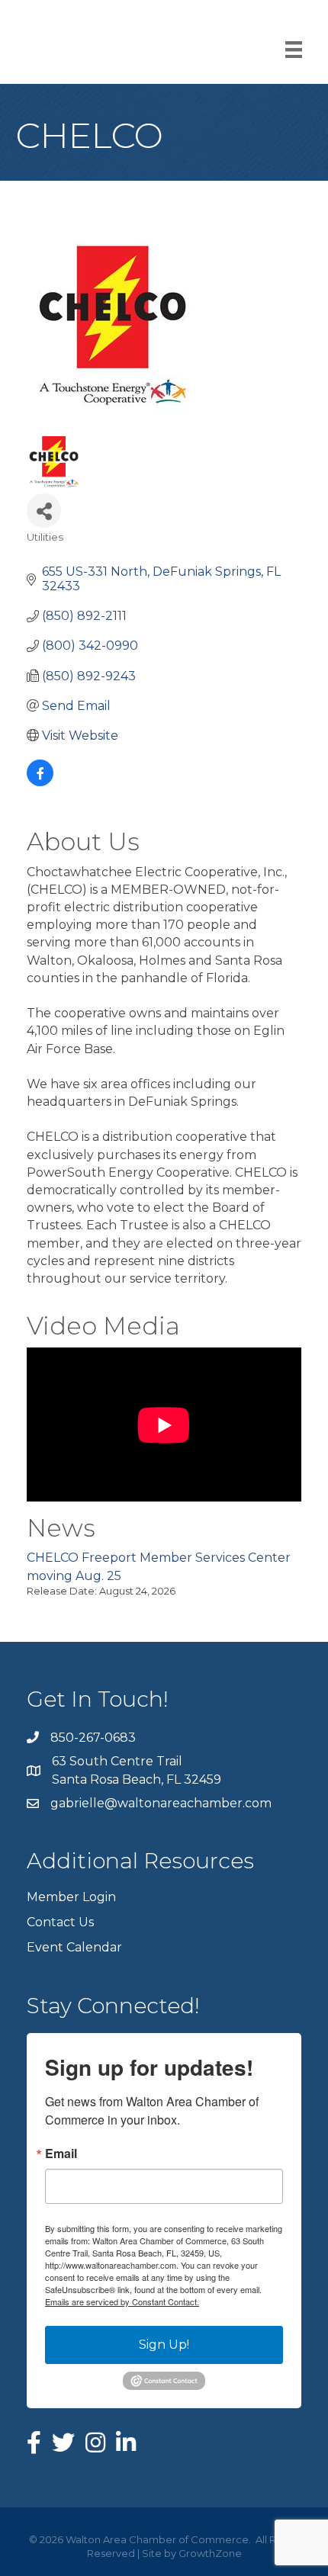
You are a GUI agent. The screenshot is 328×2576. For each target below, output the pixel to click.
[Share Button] (44, 511)
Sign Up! (164, 2345)
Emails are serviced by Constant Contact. (122, 2301)
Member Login (71, 1897)
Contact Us (60, 1922)
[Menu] (294, 50)
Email (61, 2154)
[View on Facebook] (40, 782)
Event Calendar (74, 1947)
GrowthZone (210, 2553)
